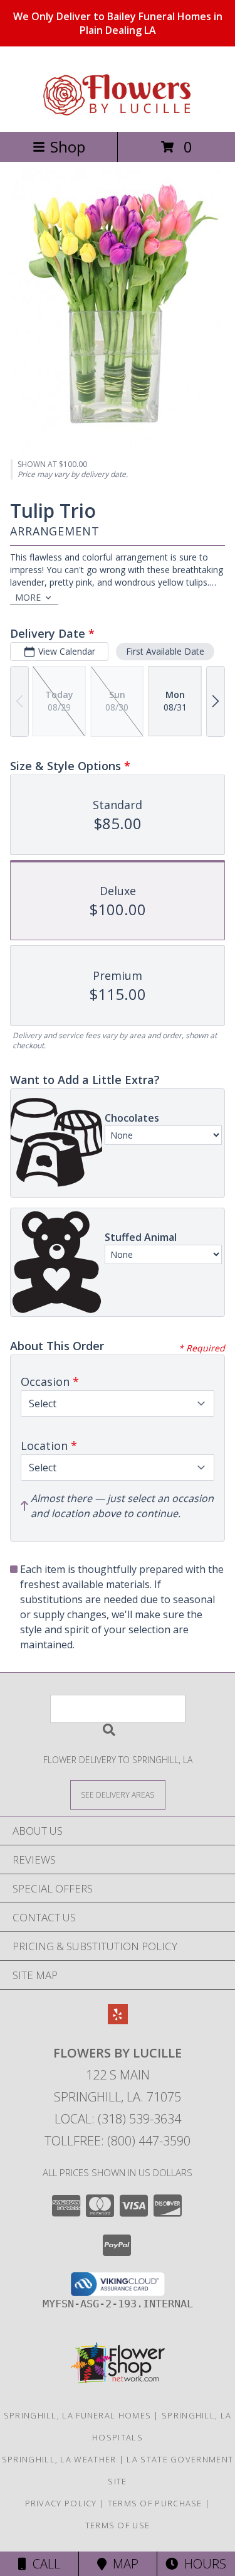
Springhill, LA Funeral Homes (77, 2415)
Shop (68, 147)
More (28, 597)
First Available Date (165, 651)
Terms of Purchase (155, 2503)
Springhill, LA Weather (59, 2459)
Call (43, 2564)
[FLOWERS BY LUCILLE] (118, 113)
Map (123, 2564)
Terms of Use (118, 2525)
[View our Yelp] (118, 2020)
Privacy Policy (61, 2503)
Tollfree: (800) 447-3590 (118, 2141)
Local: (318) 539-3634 (118, 2119)
